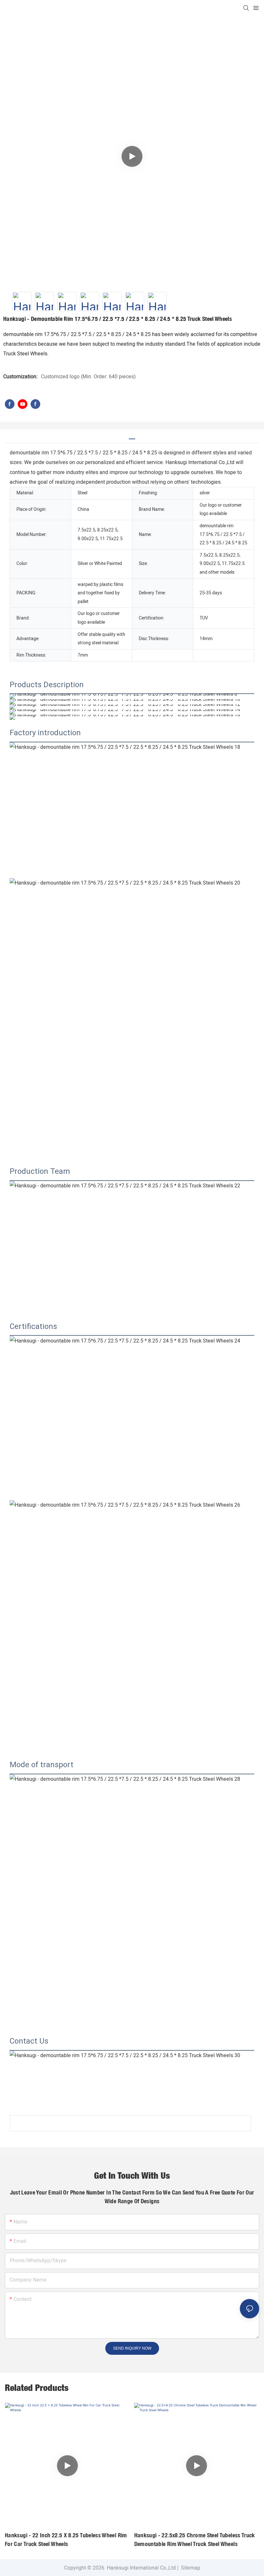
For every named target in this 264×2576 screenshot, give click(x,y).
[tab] (132, 436)
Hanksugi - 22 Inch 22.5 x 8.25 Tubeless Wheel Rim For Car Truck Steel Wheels (66, 2540)
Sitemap (190, 2568)
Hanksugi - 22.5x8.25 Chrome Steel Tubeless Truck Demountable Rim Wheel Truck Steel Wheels (195, 2540)
